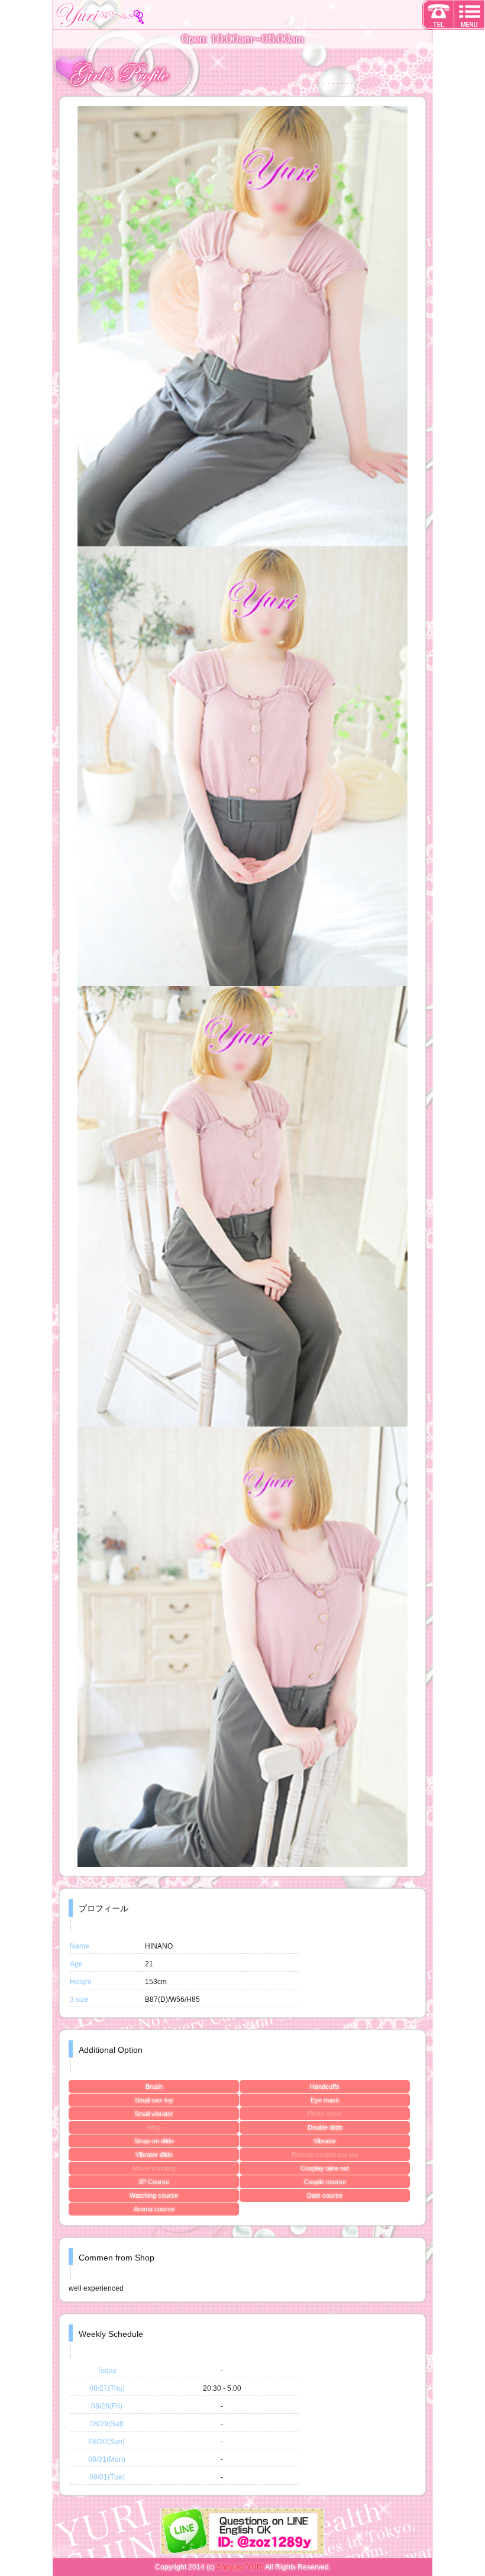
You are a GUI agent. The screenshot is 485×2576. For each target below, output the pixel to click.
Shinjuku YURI (240, 2567)
